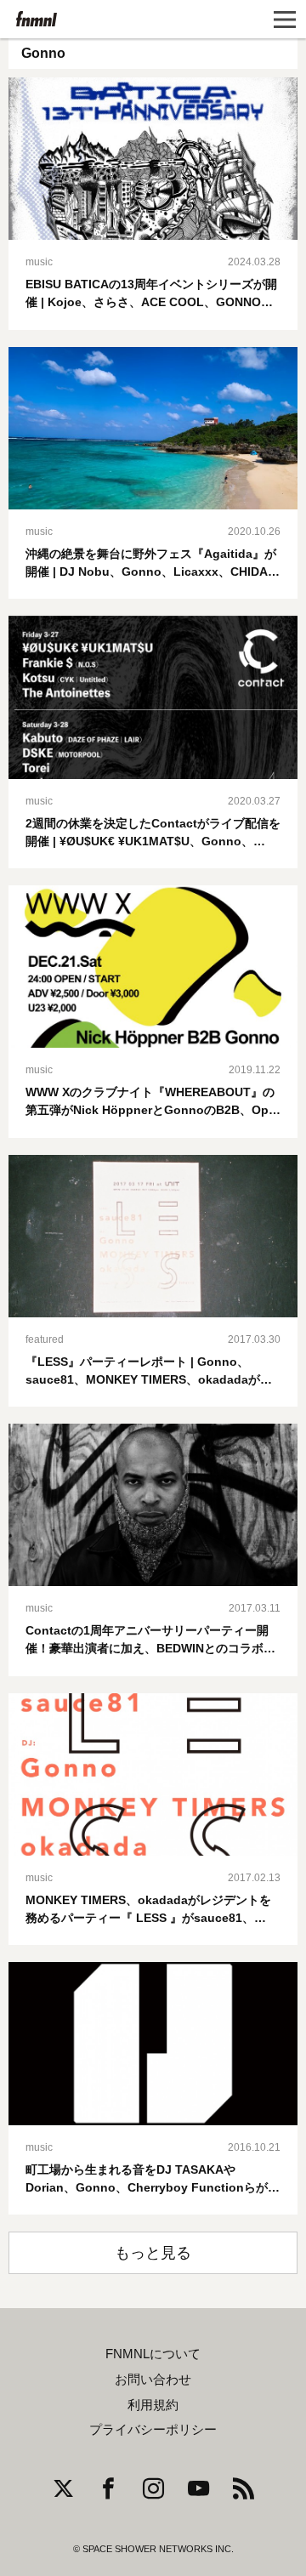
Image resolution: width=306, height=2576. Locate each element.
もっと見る (153, 2253)
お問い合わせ (153, 2380)
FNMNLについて (153, 2354)
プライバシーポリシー (153, 2430)
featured (45, 1339)
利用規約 (153, 2405)
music (39, 262)
